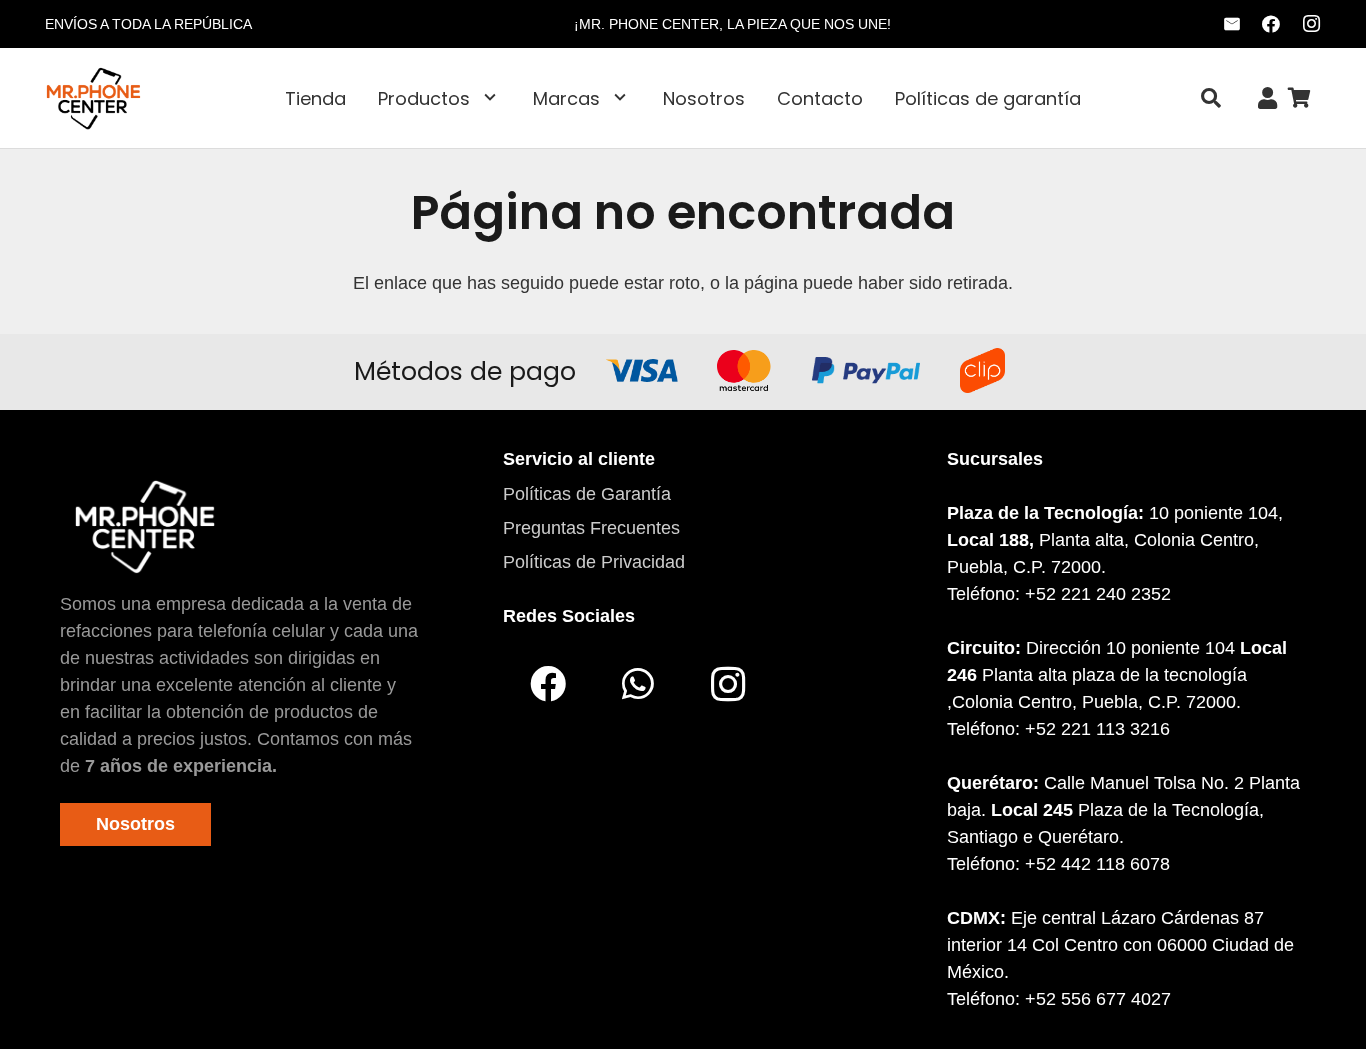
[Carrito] (1299, 98)
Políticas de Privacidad (594, 562)
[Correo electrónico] (1232, 24)
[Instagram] (1311, 24)
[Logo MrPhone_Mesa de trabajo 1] (93, 98)
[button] (490, 98)
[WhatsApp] (638, 684)
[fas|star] (144, 526)
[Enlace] (1267, 98)
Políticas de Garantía (587, 494)
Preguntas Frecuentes (591, 528)
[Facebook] (1271, 24)
